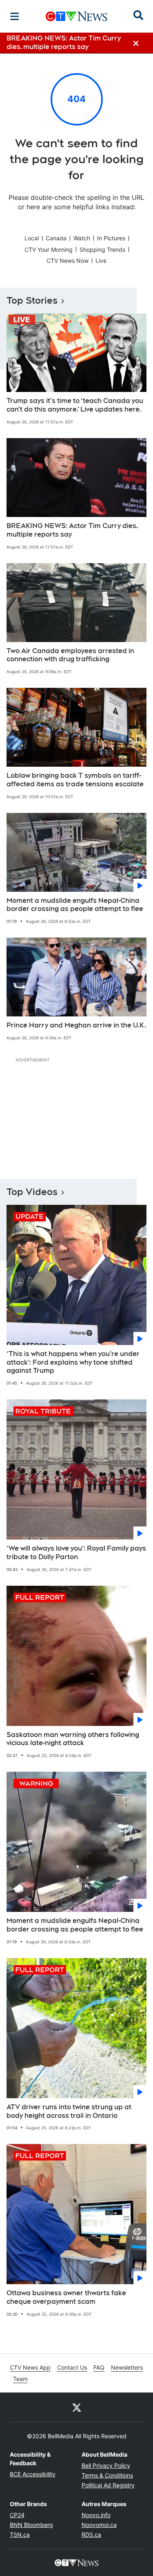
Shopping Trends (102, 250)
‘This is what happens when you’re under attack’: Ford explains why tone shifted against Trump (73, 1362)
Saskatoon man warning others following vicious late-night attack (73, 1739)
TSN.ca (20, 2535)
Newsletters (127, 2367)
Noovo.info (96, 2515)
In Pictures (111, 238)
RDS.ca (91, 2535)
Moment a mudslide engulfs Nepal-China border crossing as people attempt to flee (75, 905)
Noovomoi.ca (99, 2525)
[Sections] (15, 16)
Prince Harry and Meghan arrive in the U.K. (76, 1025)
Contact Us (72, 2367)
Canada (56, 238)
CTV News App (30, 2367)
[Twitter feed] (77, 2407)
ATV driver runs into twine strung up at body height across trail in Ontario (69, 2111)
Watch (82, 238)
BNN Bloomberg (31, 2525)
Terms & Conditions (107, 2475)
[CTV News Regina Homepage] (76, 16)
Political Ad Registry (108, 2485)
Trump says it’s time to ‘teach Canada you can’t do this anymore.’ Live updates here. (75, 405)
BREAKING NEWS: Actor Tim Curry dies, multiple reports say (72, 530)
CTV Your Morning (49, 250)
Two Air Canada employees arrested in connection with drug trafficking (70, 655)
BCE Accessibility (33, 2474)
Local (32, 238)
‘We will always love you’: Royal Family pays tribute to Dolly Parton (76, 1553)
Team (20, 2379)
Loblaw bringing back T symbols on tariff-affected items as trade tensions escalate (75, 780)
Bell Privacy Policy (106, 2465)
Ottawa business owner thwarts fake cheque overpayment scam (66, 2297)
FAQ (99, 2367)
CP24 (17, 2515)
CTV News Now (68, 261)
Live (101, 261)
